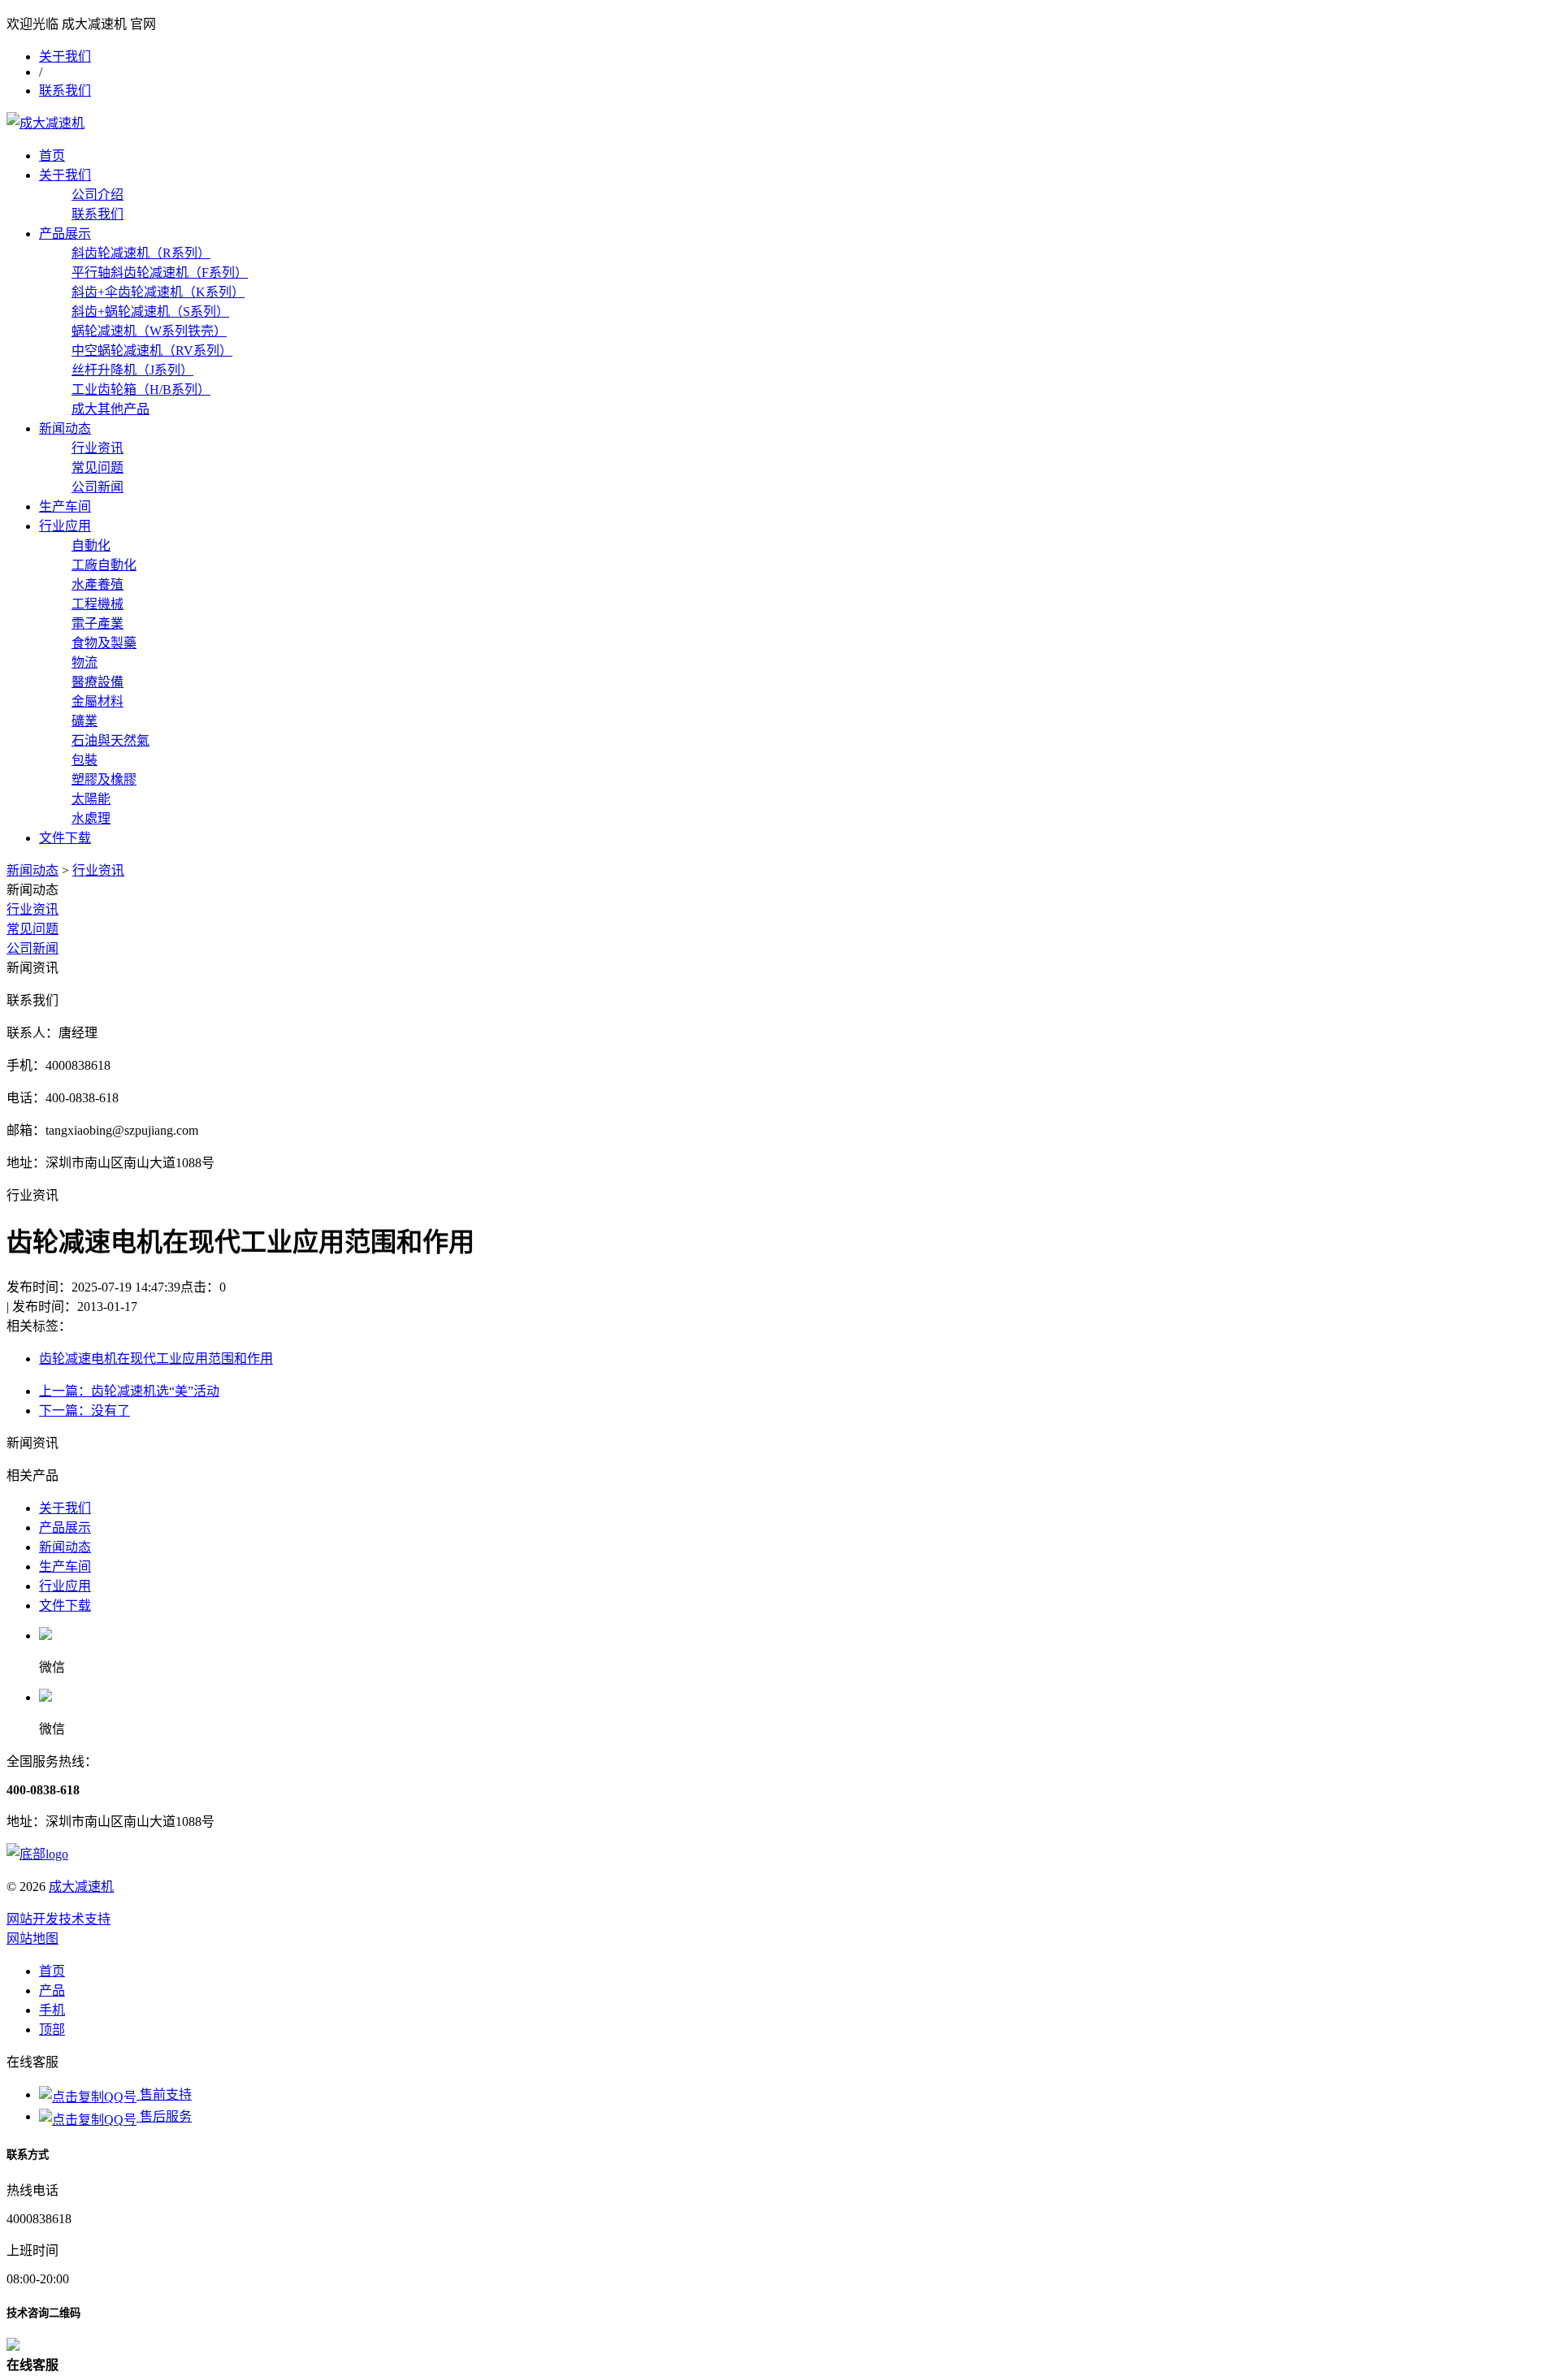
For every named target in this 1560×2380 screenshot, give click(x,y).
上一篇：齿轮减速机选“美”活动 (129, 1391)
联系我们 (65, 91)
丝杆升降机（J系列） (132, 370)
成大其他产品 (110, 409)
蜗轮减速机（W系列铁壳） (149, 331)
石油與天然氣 (110, 740)
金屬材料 (97, 701)
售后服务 (164, 2116)
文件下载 (65, 838)
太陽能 (91, 799)
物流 (84, 662)
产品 (52, 1991)
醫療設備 (97, 682)
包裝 (84, 760)
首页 (52, 156)
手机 (52, 2010)
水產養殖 (97, 584)
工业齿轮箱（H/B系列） (141, 389)
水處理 (91, 818)
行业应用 (65, 526)
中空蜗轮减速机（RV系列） (152, 351)
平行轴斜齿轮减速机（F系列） (160, 273)
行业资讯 (97, 448)
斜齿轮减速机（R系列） (141, 253)
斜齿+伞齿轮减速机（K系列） (158, 292)
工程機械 (97, 604)
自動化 (91, 545)
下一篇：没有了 (84, 1411)
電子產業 (97, 623)
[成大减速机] (45, 123)
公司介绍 (97, 195)
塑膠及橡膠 (104, 779)
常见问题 (97, 467)
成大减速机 (81, 1887)
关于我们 (65, 56)
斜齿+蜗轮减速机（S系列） (150, 312)
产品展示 (65, 234)
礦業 (84, 721)
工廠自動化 (104, 565)
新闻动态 (65, 428)
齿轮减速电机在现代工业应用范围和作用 (156, 1359)
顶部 (52, 2029)
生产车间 (65, 506)
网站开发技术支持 (58, 1919)
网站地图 (32, 1939)
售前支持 (164, 2094)
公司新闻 (97, 487)
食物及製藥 (104, 643)
